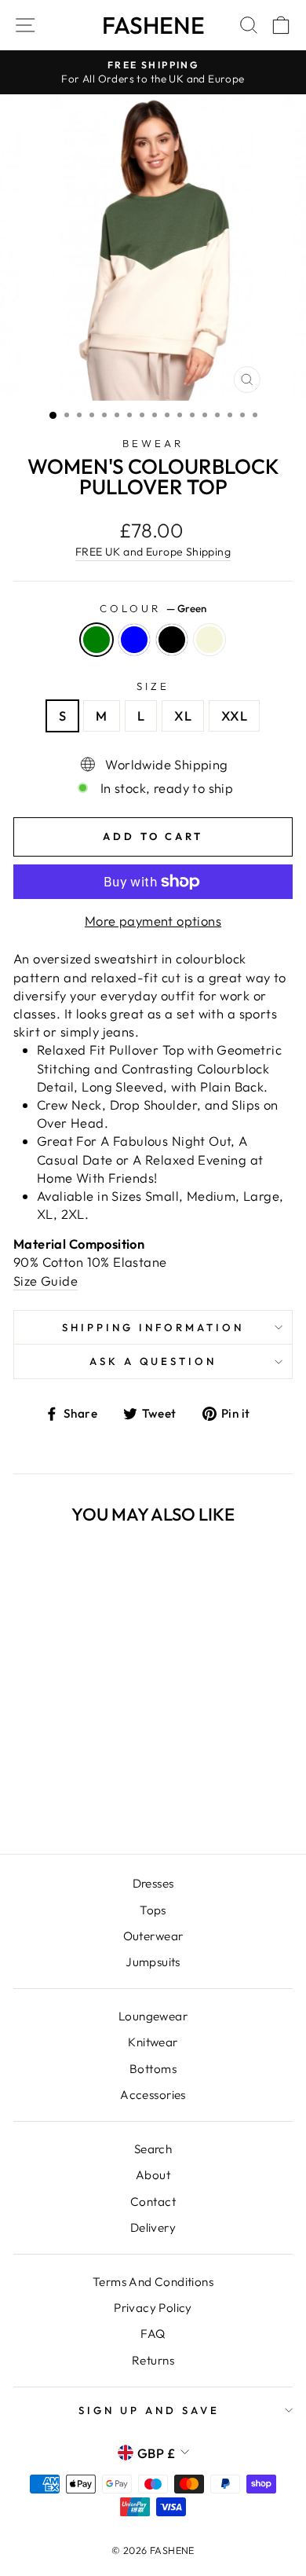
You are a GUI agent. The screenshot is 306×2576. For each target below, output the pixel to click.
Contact (153, 2202)
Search (153, 2149)
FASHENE (153, 25)
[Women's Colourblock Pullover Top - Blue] (58, 1800)
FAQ (153, 2334)
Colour (153, 608)
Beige (209, 640)
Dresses (153, 1883)
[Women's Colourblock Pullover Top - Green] (40, 1800)
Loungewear (153, 2016)
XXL (234, 716)
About (153, 2175)
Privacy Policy (153, 2308)
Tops (153, 1910)
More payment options (153, 921)
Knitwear (153, 2042)
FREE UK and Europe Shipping (153, 552)
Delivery (153, 2227)
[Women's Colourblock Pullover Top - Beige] (94, 1800)
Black (172, 640)
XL (183, 716)
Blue (134, 640)
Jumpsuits (153, 1962)
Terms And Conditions (153, 2282)
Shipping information (153, 1327)
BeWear (153, 443)
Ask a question (153, 1361)
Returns (153, 2360)
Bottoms (153, 2069)
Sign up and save (149, 2410)
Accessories (153, 2095)
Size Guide (46, 1281)
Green (97, 640)
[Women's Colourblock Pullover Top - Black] (76, 1800)
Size (153, 686)
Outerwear (153, 1936)
